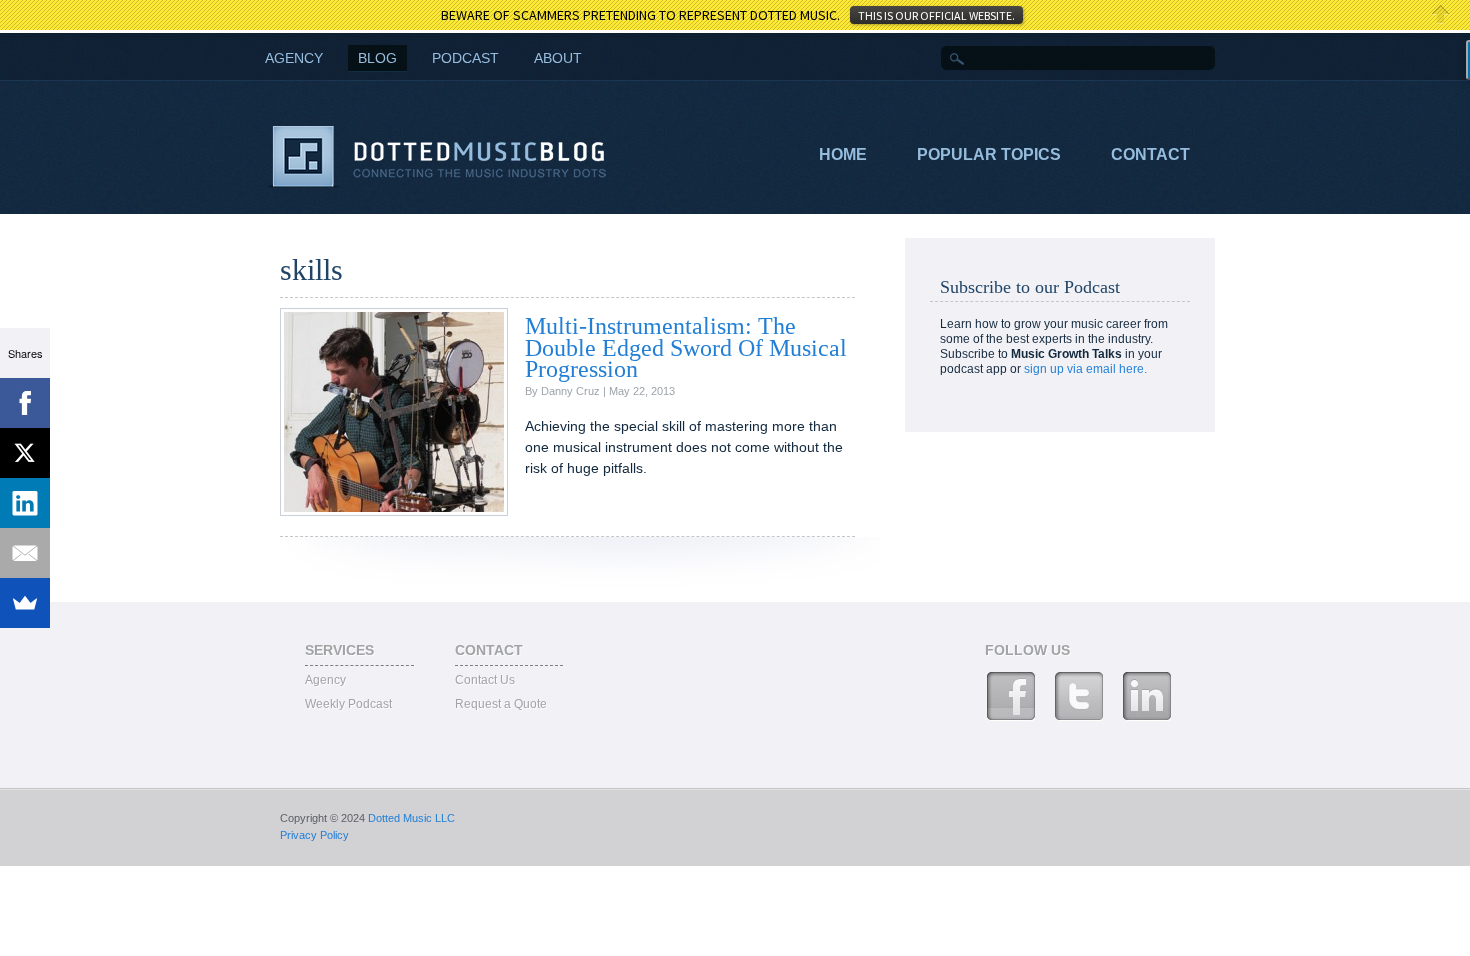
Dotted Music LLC (411, 818)
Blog (377, 58)
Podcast (465, 58)
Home (843, 154)
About (558, 58)
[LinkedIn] (25, 503)
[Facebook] (25, 403)
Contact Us (485, 680)
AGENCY (294, 58)
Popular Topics (989, 154)
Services (339, 650)
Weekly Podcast (348, 704)
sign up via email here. (1085, 369)
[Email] (25, 553)
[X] (25, 453)
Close (1441, 14)
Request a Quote (501, 704)
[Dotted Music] (438, 184)
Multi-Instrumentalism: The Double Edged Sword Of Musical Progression (686, 347)
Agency (325, 680)
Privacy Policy (314, 835)
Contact (1150, 154)
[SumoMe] (25, 603)
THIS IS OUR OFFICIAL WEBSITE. (936, 15)
